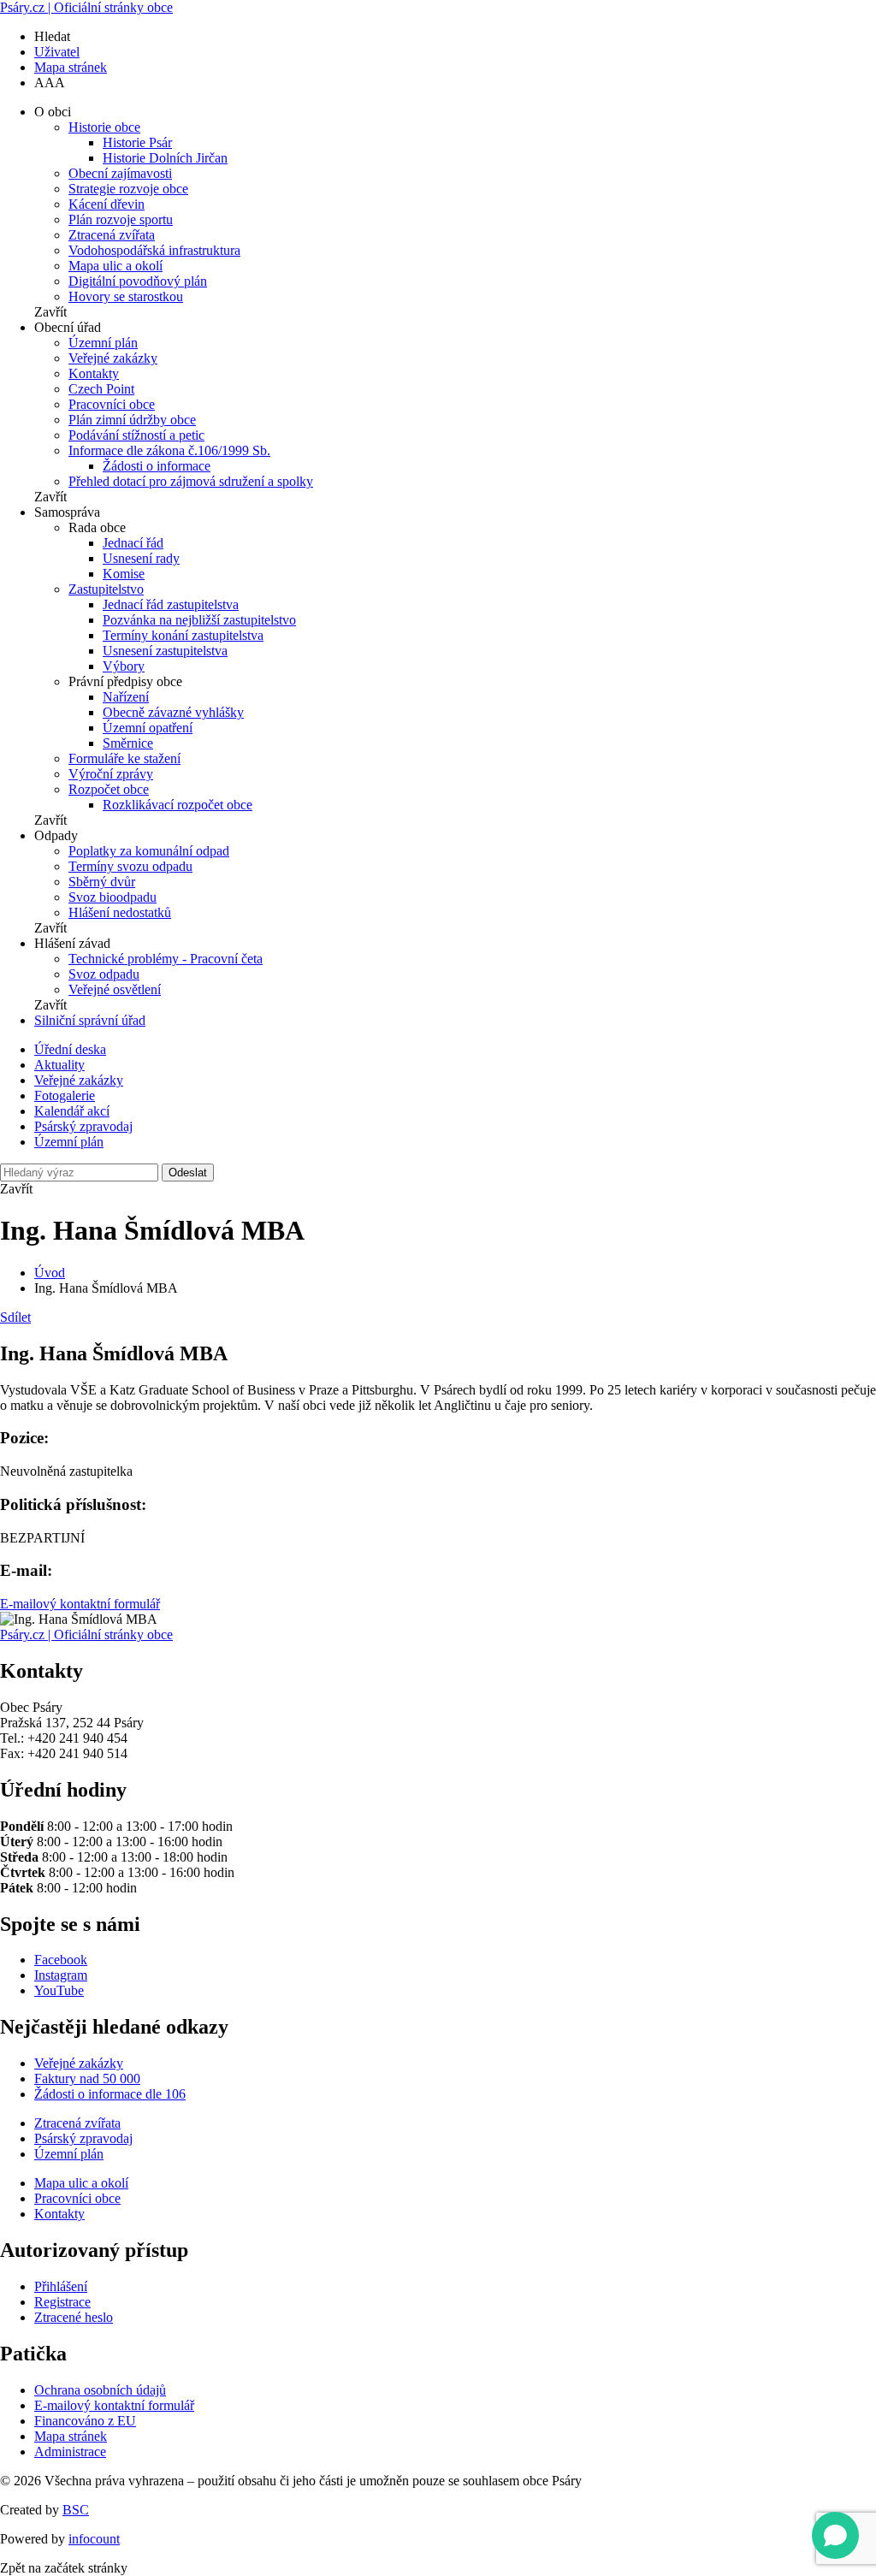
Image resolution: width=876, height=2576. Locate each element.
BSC (76, 2510)
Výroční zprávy (111, 774)
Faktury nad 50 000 (87, 2079)
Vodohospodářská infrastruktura (154, 250)
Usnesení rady (141, 558)
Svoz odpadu (104, 974)
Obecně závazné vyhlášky (173, 712)
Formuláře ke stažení (124, 758)
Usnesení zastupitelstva (165, 651)
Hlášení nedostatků (120, 912)
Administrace (70, 2452)
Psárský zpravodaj (83, 1126)
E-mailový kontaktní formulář (80, 1604)
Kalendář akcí (72, 1111)
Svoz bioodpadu (112, 897)
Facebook (61, 1960)
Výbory (124, 666)
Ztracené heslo (74, 2317)
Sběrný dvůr (102, 882)
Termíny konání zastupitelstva (183, 635)
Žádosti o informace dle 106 (110, 2094)
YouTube (59, 1990)
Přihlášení (61, 2286)
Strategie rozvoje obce (128, 189)
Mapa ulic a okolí (115, 266)
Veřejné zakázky (113, 358)
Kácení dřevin (107, 204)
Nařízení (126, 697)
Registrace (62, 2302)
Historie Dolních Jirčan (165, 158)
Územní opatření (148, 728)
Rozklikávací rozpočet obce (178, 805)
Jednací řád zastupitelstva (171, 604)
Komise (124, 574)
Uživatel (57, 52)
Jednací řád (133, 543)
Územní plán (103, 343)
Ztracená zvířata (112, 235)
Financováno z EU (85, 2421)
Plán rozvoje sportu (121, 219)
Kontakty (94, 373)
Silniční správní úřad (90, 1020)
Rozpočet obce (109, 789)
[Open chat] (835, 2535)
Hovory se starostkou (126, 296)
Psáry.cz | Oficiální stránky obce (86, 7)
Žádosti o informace (157, 466)
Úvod (50, 1273)
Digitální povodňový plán (138, 281)
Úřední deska (70, 1049)
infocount (94, 2539)
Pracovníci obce (112, 404)
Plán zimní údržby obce (132, 420)
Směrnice (128, 743)
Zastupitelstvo (106, 589)
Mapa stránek (71, 67)
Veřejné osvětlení (115, 989)
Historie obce (104, 127)
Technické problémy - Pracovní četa (166, 959)
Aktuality (59, 1065)
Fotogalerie (65, 1096)
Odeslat (188, 1173)
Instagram (61, 1975)
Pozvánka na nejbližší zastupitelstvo (199, 620)
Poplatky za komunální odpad (149, 851)
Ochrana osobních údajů (100, 2390)
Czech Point (101, 389)
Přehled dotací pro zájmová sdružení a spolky (191, 481)
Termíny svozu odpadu (130, 866)
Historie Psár (137, 142)
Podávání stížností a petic (136, 435)
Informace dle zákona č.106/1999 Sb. (169, 450)
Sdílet (15, 1317)
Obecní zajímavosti (120, 173)
